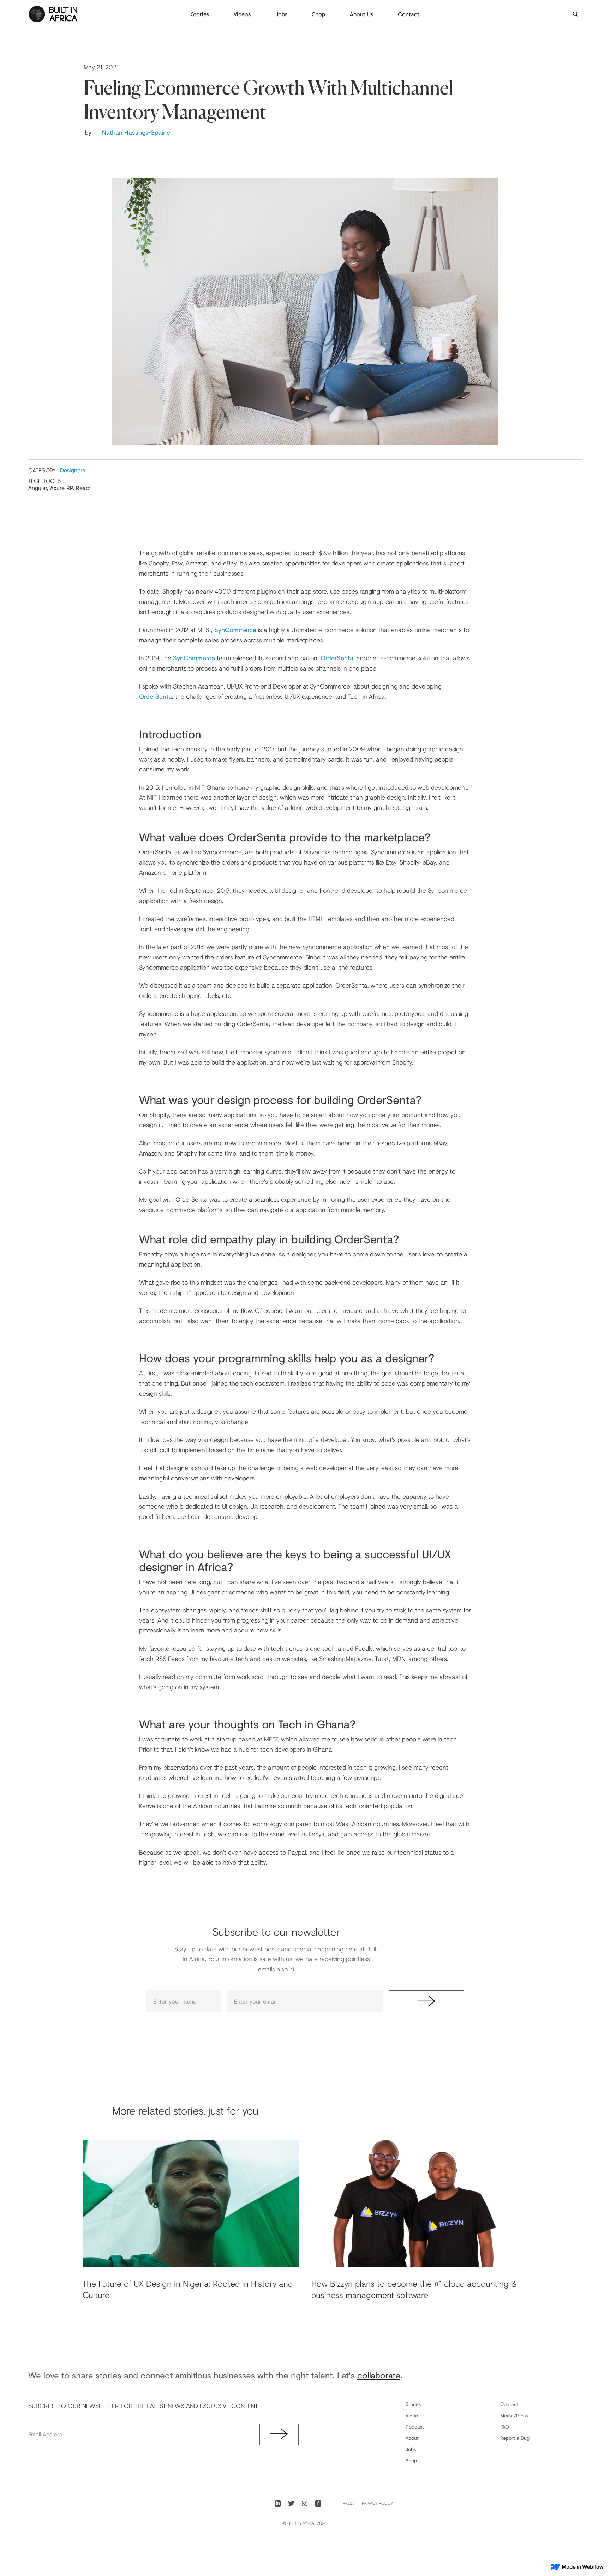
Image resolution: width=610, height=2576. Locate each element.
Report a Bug (515, 2438)
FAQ (505, 2427)
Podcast (415, 2427)
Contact (409, 14)
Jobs (281, 14)
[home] (53, 14)
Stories (200, 14)
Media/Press (514, 2415)
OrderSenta (337, 658)
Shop (319, 14)
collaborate (379, 2375)
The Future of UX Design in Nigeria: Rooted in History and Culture (188, 2289)
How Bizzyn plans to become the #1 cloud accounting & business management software (414, 2289)
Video (412, 2415)
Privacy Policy (377, 2503)
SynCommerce (235, 630)
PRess (349, 2503)
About (412, 2438)
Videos (242, 14)
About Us (361, 14)
